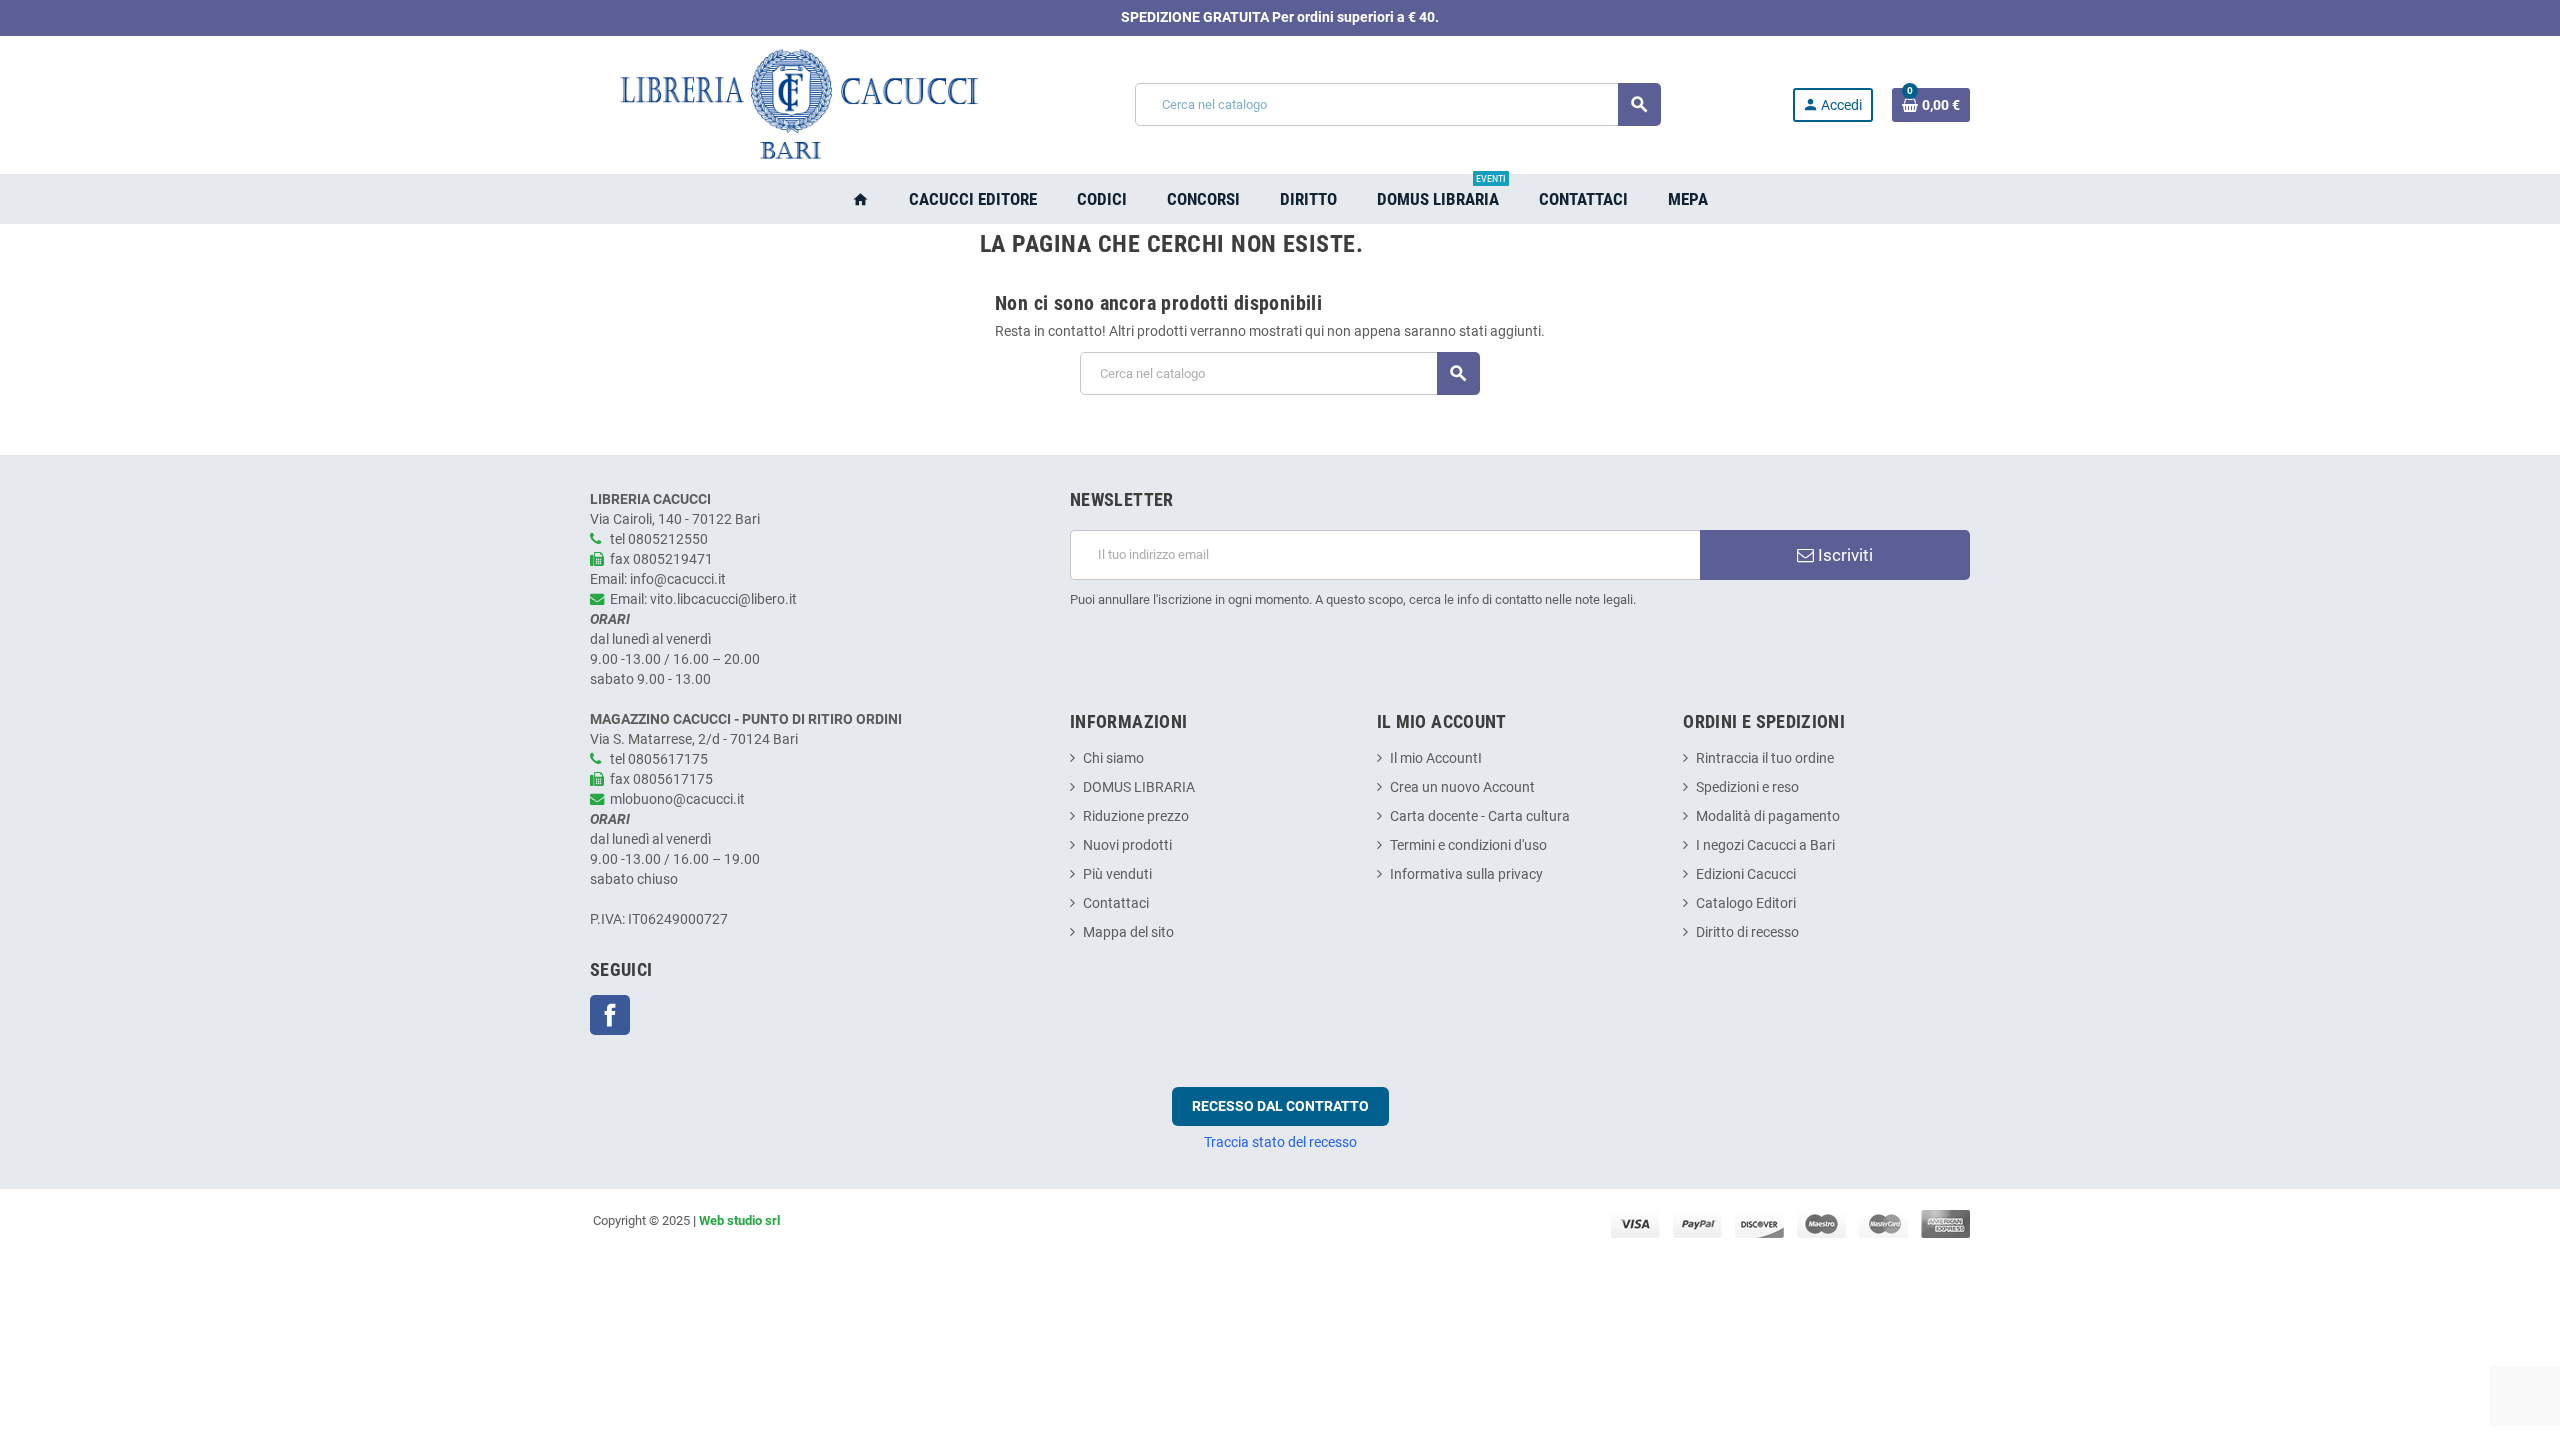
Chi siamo (1113, 758)
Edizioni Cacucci (1746, 874)
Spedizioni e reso (1747, 787)
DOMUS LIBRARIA (1139, 787)
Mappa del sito (1128, 932)
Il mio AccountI (1436, 758)
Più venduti (1117, 874)
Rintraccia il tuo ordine (1765, 758)
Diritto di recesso (1747, 932)
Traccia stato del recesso (1280, 1142)
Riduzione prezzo (1136, 816)
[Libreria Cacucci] (797, 104)
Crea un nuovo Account (1462, 787)
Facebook (610, 1015)
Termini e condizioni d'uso (1468, 845)
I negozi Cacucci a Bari (1765, 845)
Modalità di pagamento (1768, 816)
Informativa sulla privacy (1466, 874)
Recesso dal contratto (1280, 1106)
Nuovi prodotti (1127, 845)
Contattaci (1116, 903)
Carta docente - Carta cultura (1480, 816)
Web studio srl (739, 1220)
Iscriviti (1843, 555)
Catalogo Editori (1746, 903)
